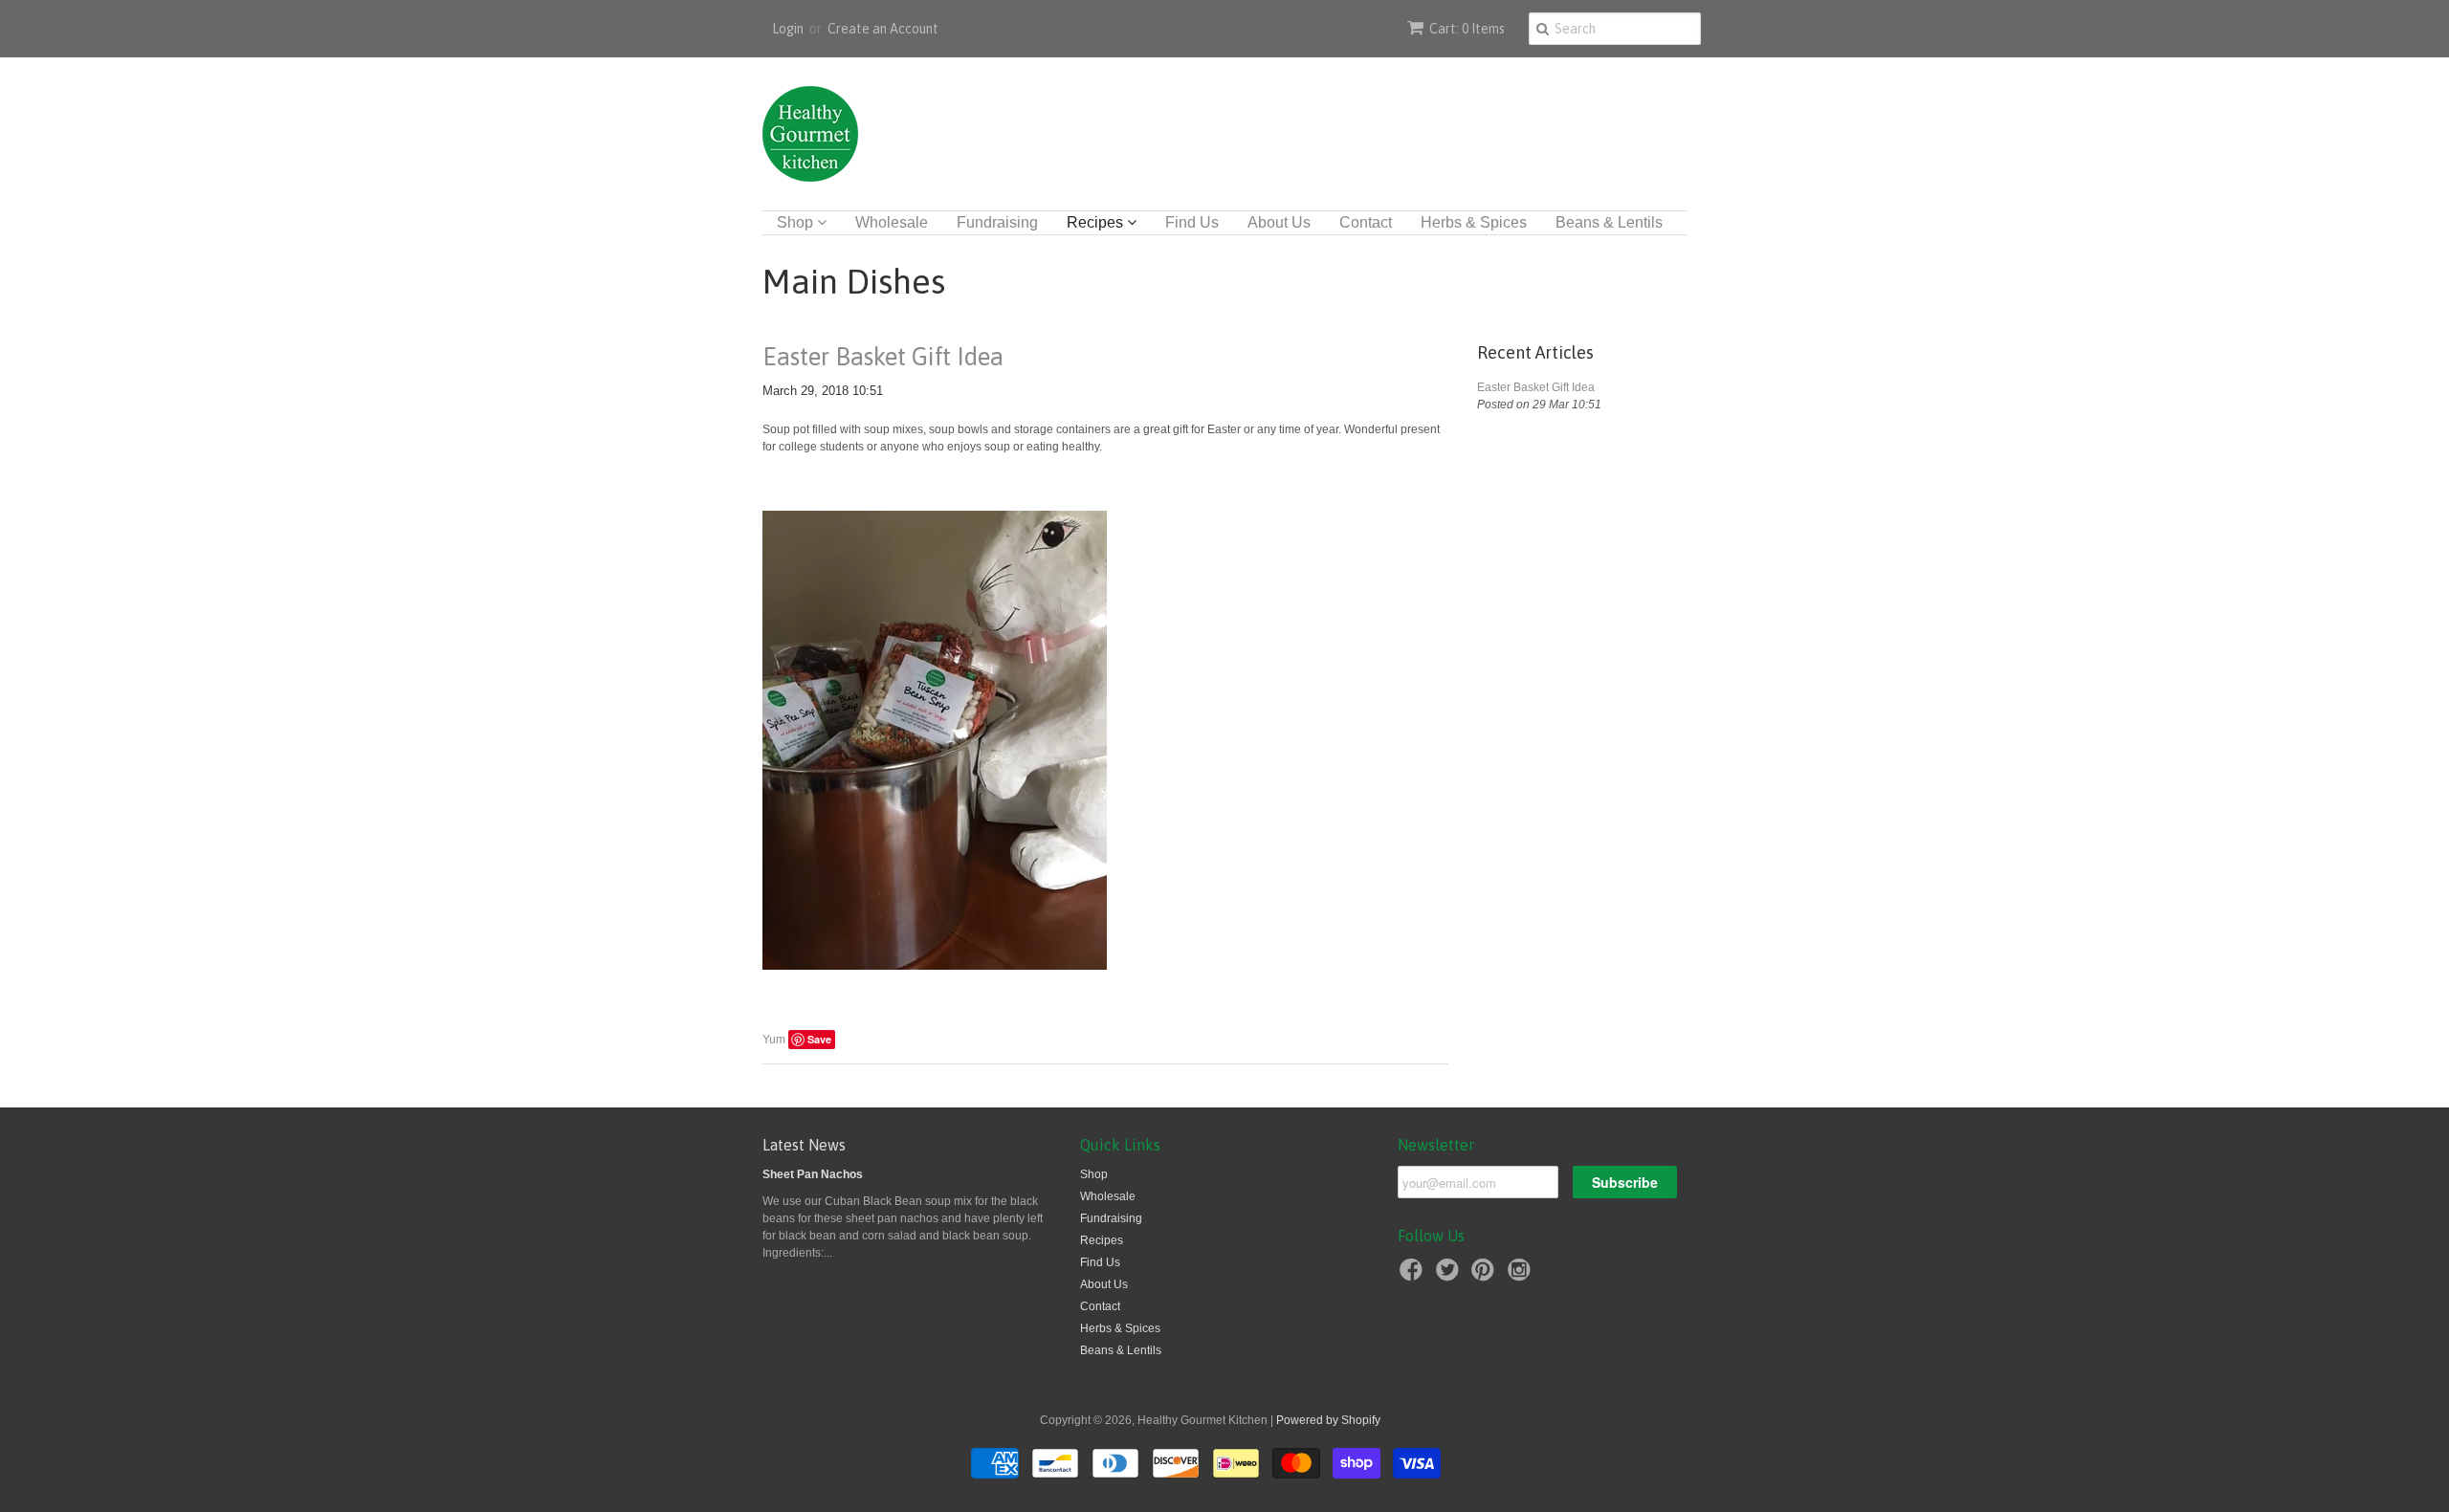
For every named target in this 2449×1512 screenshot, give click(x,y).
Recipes (1097, 222)
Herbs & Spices (1474, 222)
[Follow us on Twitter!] (1450, 1276)
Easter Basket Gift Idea (883, 357)
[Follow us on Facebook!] (1414, 1276)
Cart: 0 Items (1467, 29)
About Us (1279, 222)
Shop (797, 222)
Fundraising (997, 222)
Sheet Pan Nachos (813, 1174)
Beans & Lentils (1609, 222)
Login (788, 29)
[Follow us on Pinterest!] (1486, 1276)
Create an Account (883, 29)
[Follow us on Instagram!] (1522, 1276)
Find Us (1192, 222)
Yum (774, 1040)
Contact (1366, 222)
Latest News (804, 1145)
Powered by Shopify (1328, 1420)
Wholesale (892, 222)
